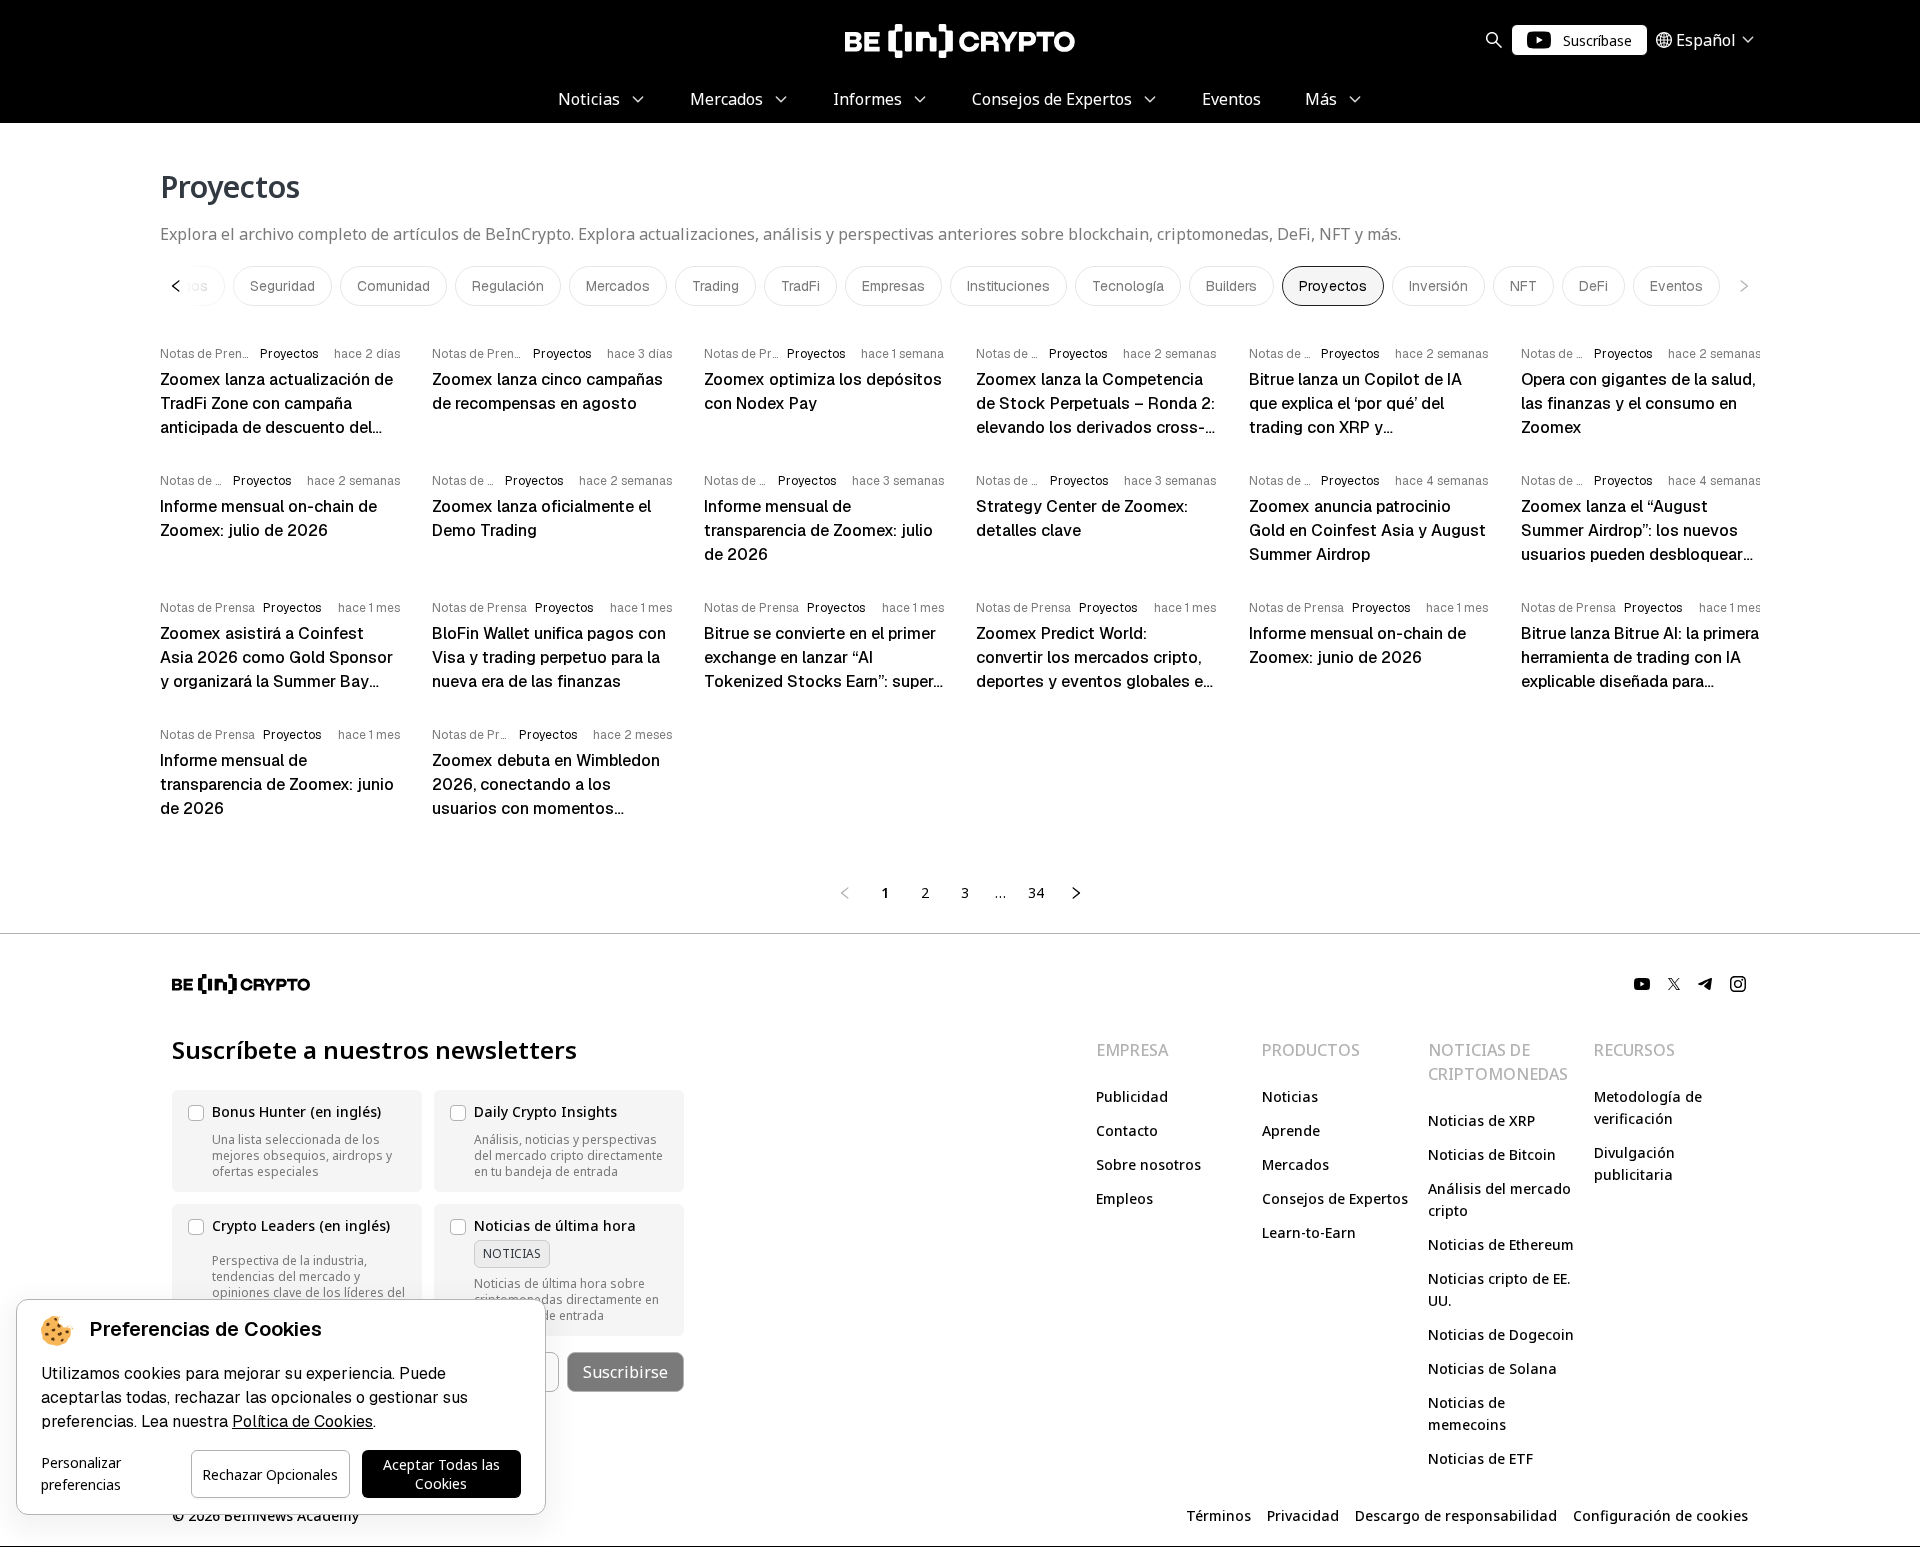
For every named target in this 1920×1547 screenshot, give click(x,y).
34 (1036, 892)
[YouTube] (1642, 984)
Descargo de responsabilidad (1456, 1515)
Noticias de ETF (1480, 1458)
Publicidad (1132, 1096)
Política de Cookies (302, 1421)
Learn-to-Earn (1309, 1232)
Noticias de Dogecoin (1501, 1334)
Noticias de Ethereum (1501, 1244)
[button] (297, 1141)
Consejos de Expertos (1335, 1198)
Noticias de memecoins (1467, 1413)
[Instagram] (1738, 984)
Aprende (1291, 1130)
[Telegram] (1706, 984)
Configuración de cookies (1660, 1515)
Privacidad (1303, 1515)
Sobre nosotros (1148, 1164)
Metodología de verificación (1648, 1107)
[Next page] (1076, 893)
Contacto (1127, 1130)
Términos (1218, 1515)
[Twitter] (1674, 984)
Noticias (1290, 1096)
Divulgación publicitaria (1634, 1163)
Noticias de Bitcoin (1492, 1154)
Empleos (1124, 1198)
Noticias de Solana (1492, 1368)
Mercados (1295, 1164)
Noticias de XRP (1481, 1120)
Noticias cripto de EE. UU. (1499, 1289)
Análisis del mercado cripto (1499, 1199)
